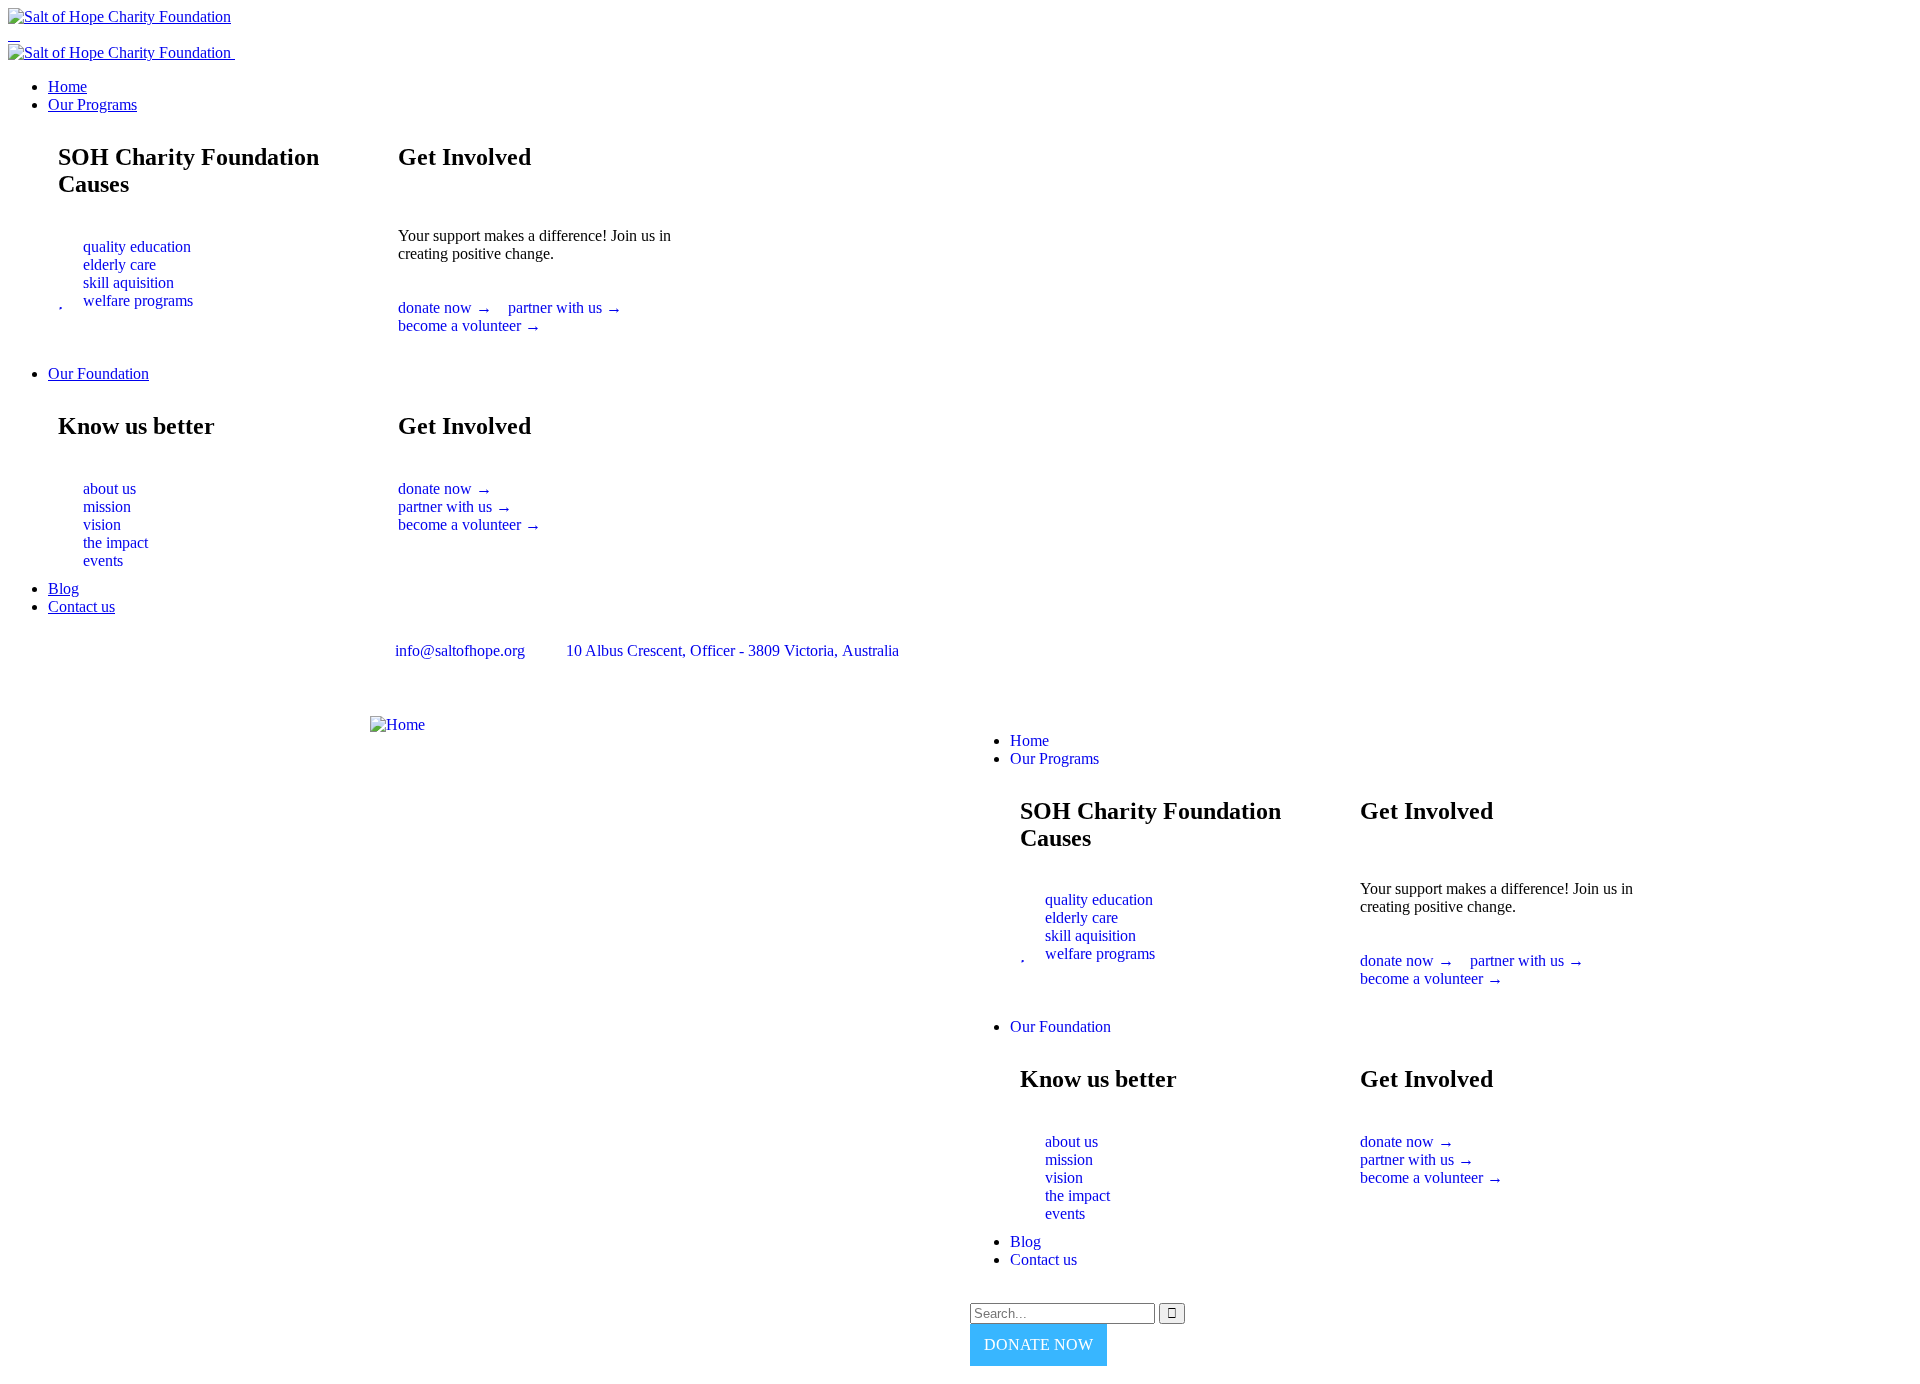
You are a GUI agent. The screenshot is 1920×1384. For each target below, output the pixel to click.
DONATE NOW (1038, 1344)
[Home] (397, 724)
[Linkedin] (1103, 667)
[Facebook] (995, 667)
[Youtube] (1049, 667)
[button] (558, 355)
